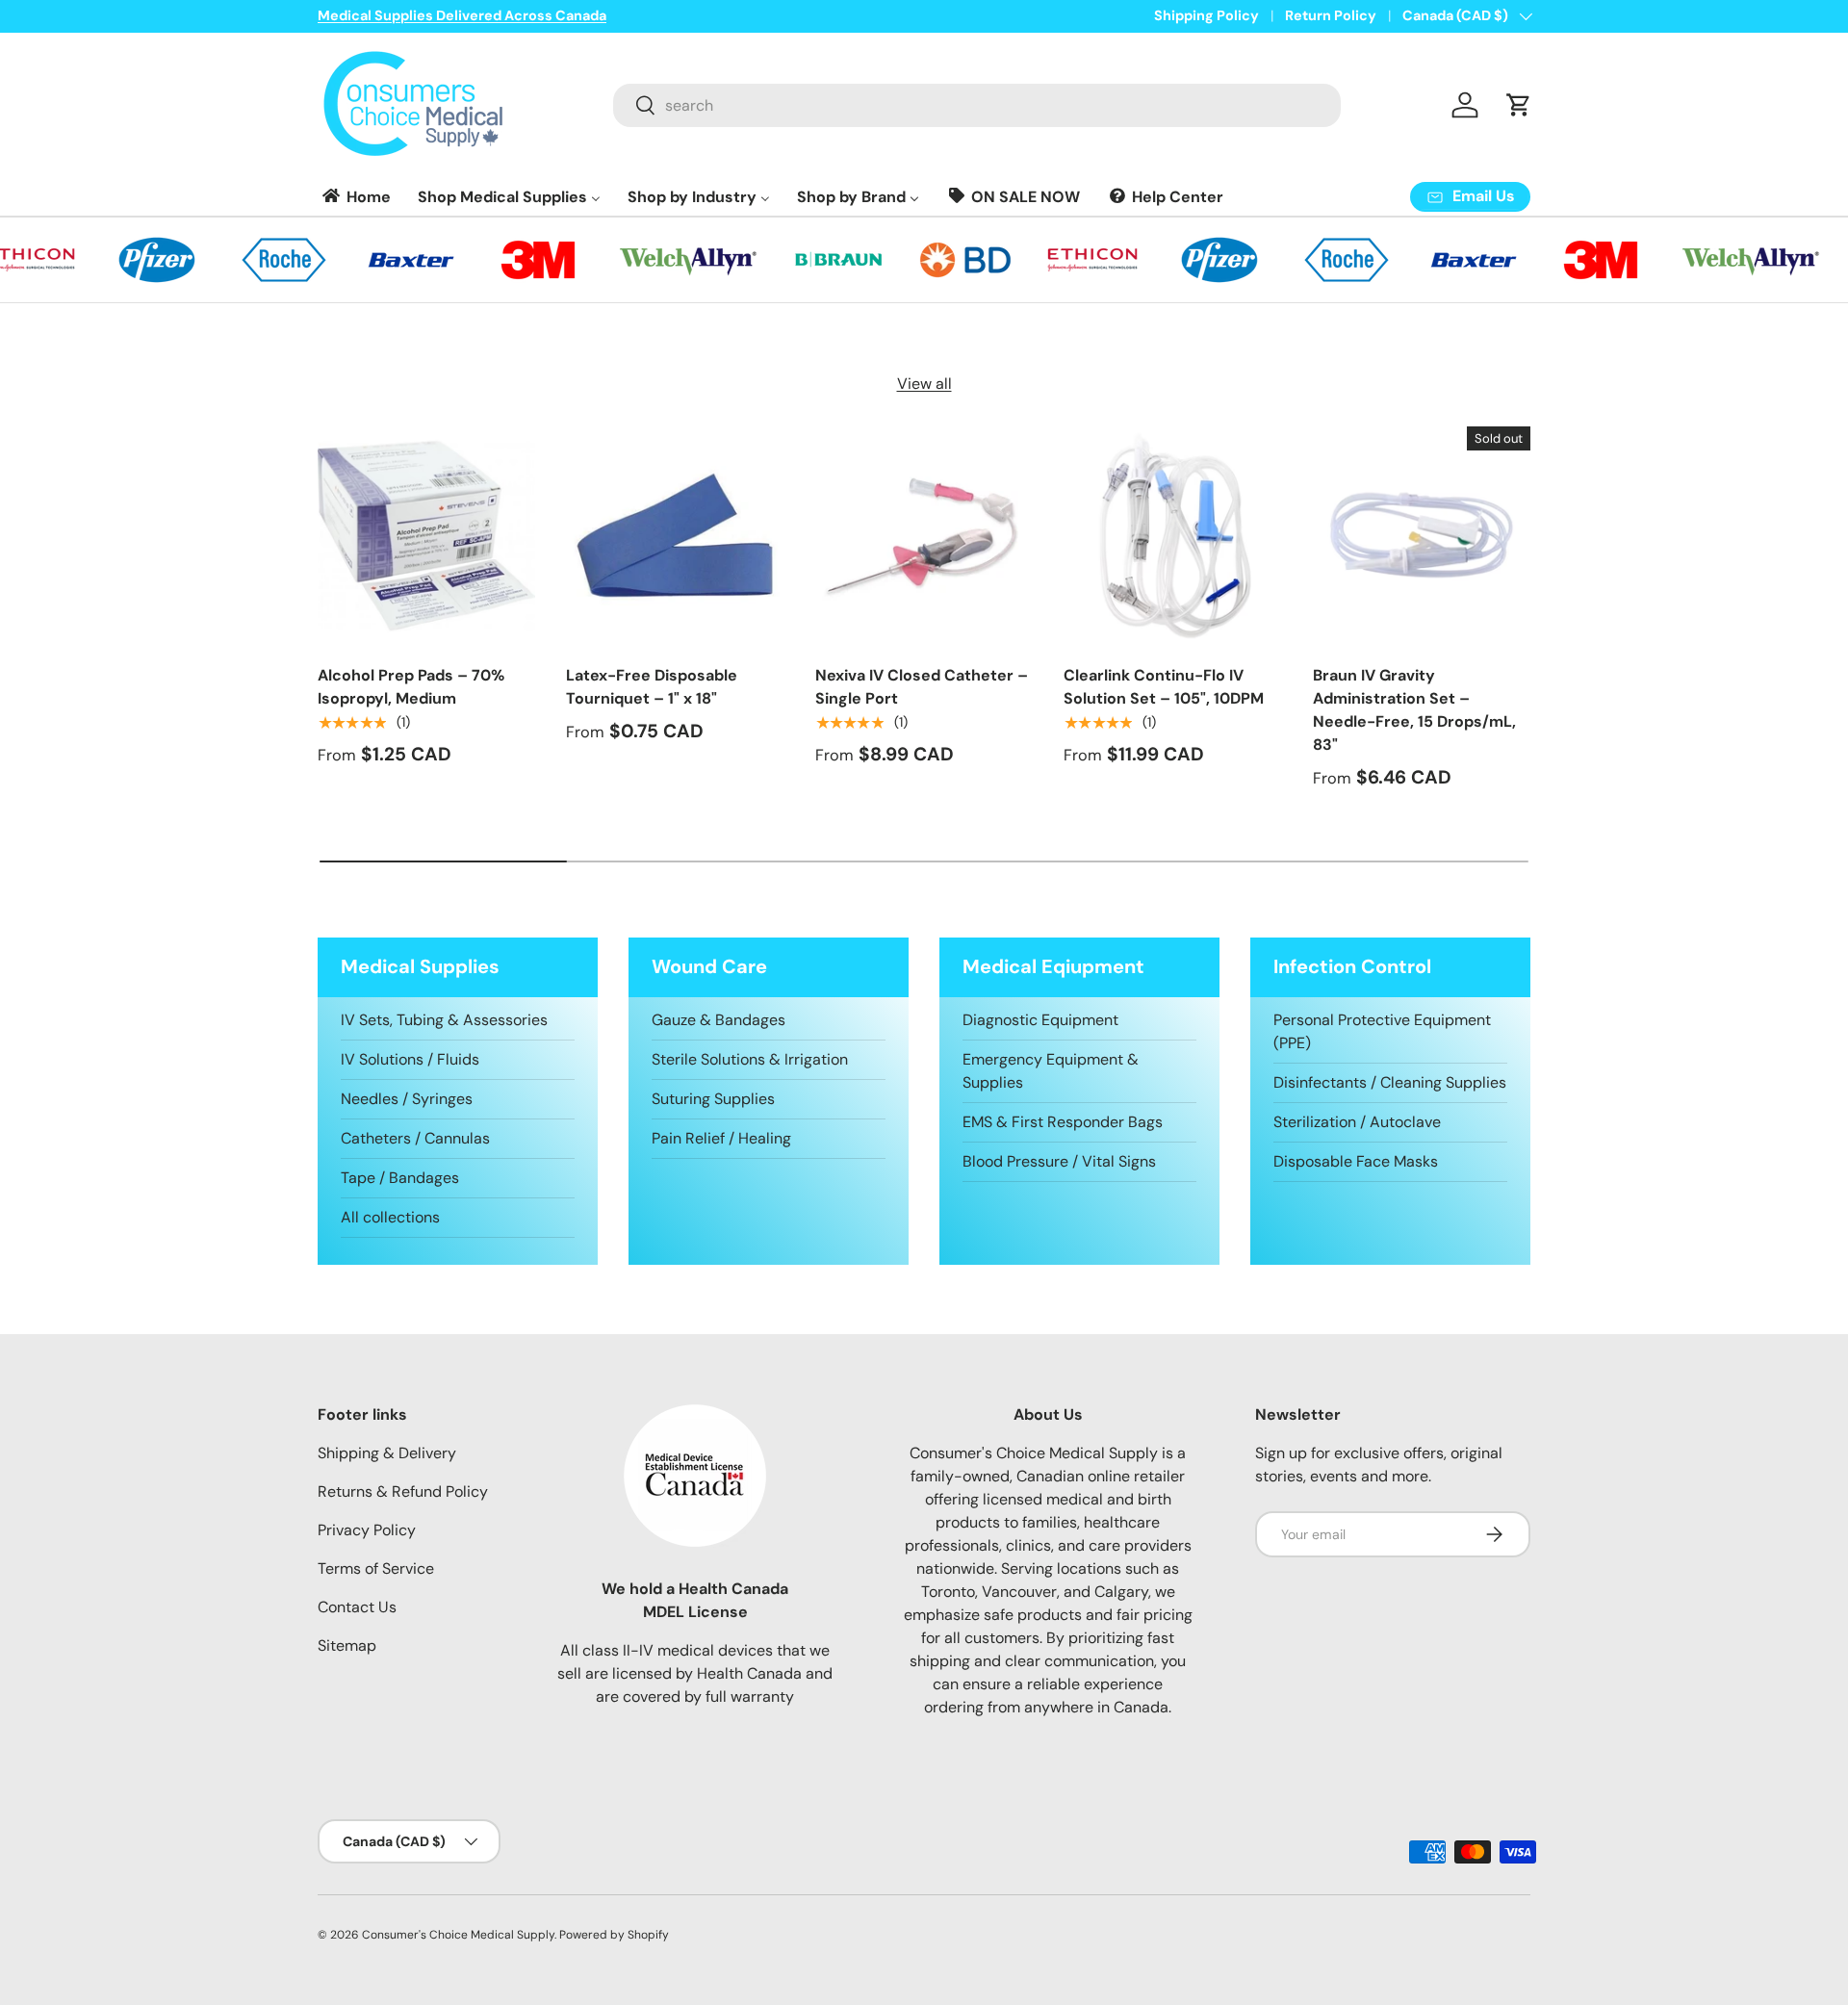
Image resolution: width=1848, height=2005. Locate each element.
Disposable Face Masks (1356, 1161)
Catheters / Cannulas (415, 1138)
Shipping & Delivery (387, 1453)
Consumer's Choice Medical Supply (458, 1935)
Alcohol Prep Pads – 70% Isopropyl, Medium (411, 687)
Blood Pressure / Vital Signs (1059, 1161)
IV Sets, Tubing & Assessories (444, 1020)
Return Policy (1331, 15)
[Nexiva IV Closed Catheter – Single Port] (924, 535)
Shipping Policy (1206, 15)
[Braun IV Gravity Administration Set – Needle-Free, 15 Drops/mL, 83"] (1422, 535)
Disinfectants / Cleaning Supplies (1390, 1082)
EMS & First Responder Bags (1063, 1122)
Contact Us (357, 1607)
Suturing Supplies (713, 1099)
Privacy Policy (367, 1530)
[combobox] (977, 105)
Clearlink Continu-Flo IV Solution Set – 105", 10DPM (1164, 687)
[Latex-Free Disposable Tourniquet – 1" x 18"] (675, 535)
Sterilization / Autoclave (1357, 1122)
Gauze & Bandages (719, 1020)
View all (924, 384)
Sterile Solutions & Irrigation (750, 1059)
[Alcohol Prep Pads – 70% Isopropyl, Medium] (426, 535)
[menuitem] (355, 197)
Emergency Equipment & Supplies (1051, 1071)
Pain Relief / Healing (721, 1138)
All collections (390, 1217)
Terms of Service (376, 1568)
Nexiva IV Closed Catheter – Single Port (922, 687)
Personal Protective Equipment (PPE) (1382, 1031)
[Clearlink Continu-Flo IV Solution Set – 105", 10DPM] (1172, 535)
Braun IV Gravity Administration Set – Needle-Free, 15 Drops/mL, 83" (1414, 710)
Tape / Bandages (400, 1178)
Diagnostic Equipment (1040, 1020)
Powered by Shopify (614, 1935)
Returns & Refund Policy (403, 1491)
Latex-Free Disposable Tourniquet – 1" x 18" (652, 687)
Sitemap (347, 1645)
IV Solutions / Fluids (410, 1059)
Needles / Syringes (407, 1099)
